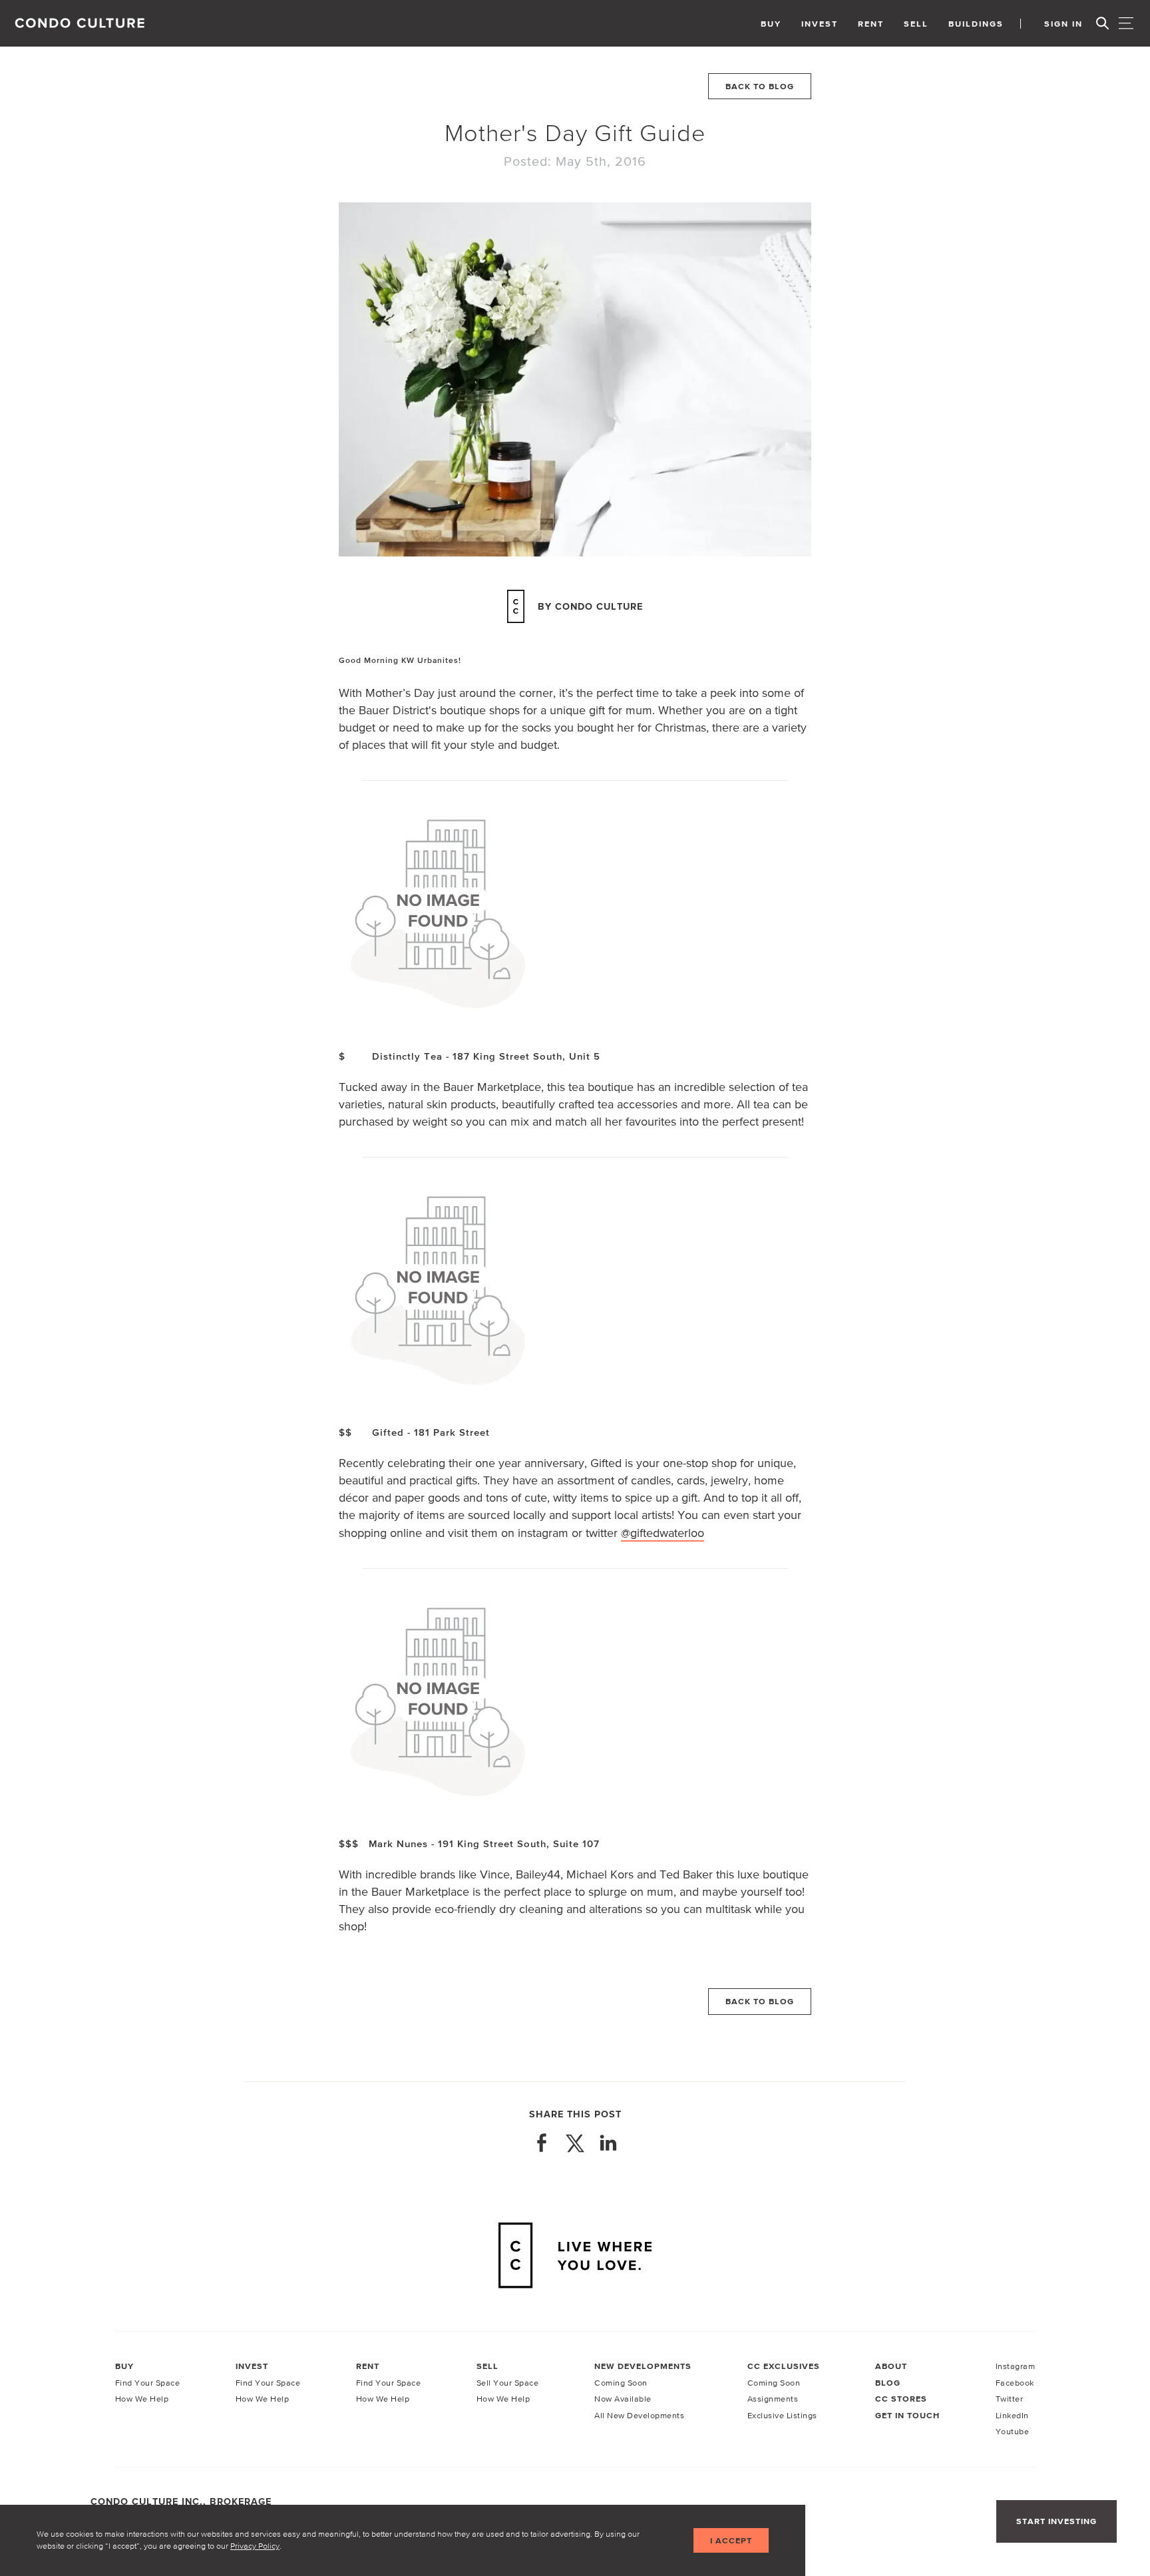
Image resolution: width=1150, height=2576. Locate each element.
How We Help (142, 2399)
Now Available (623, 2399)
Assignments (773, 2399)
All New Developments (639, 2415)
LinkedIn (1012, 2415)
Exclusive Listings (782, 2415)
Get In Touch (907, 2416)
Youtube (1013, 2431)
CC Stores (901, 2399)
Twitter (1010, 2399)
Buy (771, 24)
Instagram (1016, 2366)
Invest (820, 24)
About (891, 2366)
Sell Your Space (508, 2383)
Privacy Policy (255, 2546)
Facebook (1015, 2383)
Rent (871, 24)
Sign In (1063, 24)
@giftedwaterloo (663, 1533)
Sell (916, 24)
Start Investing (1056, 2521)
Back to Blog (760, 86)
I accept (731, 2540)
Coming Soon (621, 2383)
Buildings (976, 24)
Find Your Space (148, 2383)
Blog (888, 2383)
